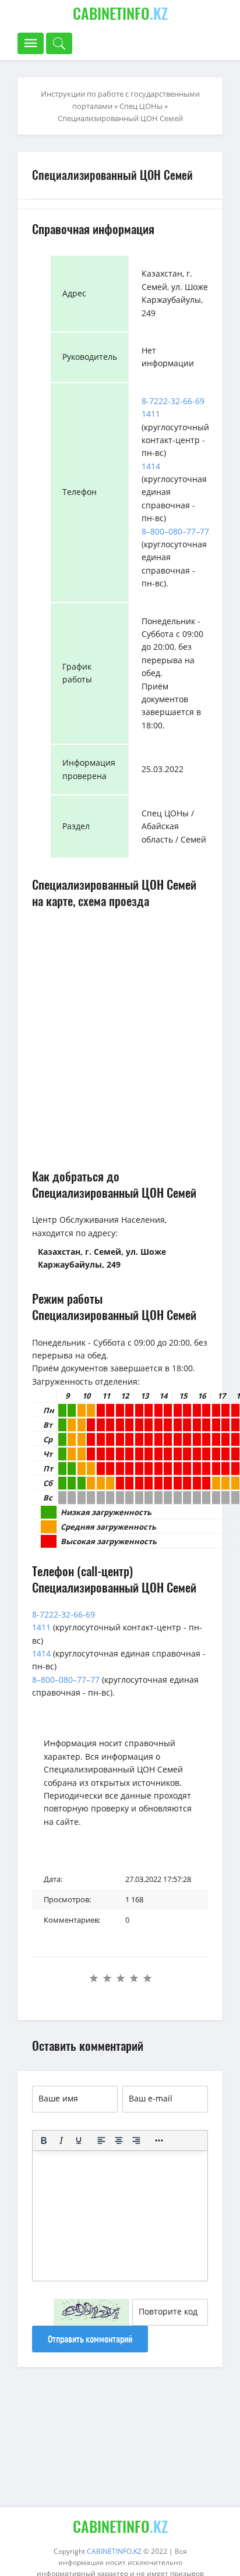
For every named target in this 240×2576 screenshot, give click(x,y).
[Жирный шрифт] (44, 2140)
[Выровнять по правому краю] (136, 2140)
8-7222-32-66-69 (173, 401)
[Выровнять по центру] (119, 2140)
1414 (151, 466)
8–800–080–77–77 (175, 531)
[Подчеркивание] (79, 2140)
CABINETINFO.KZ (114, 2551)
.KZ (120, 13)
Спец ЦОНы (141, 106)
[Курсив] (61, 2140)
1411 (151, 414)
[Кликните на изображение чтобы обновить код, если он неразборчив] (91, 2312)
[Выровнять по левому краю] (101, 2140)
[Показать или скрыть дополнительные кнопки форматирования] (159, 2140)
